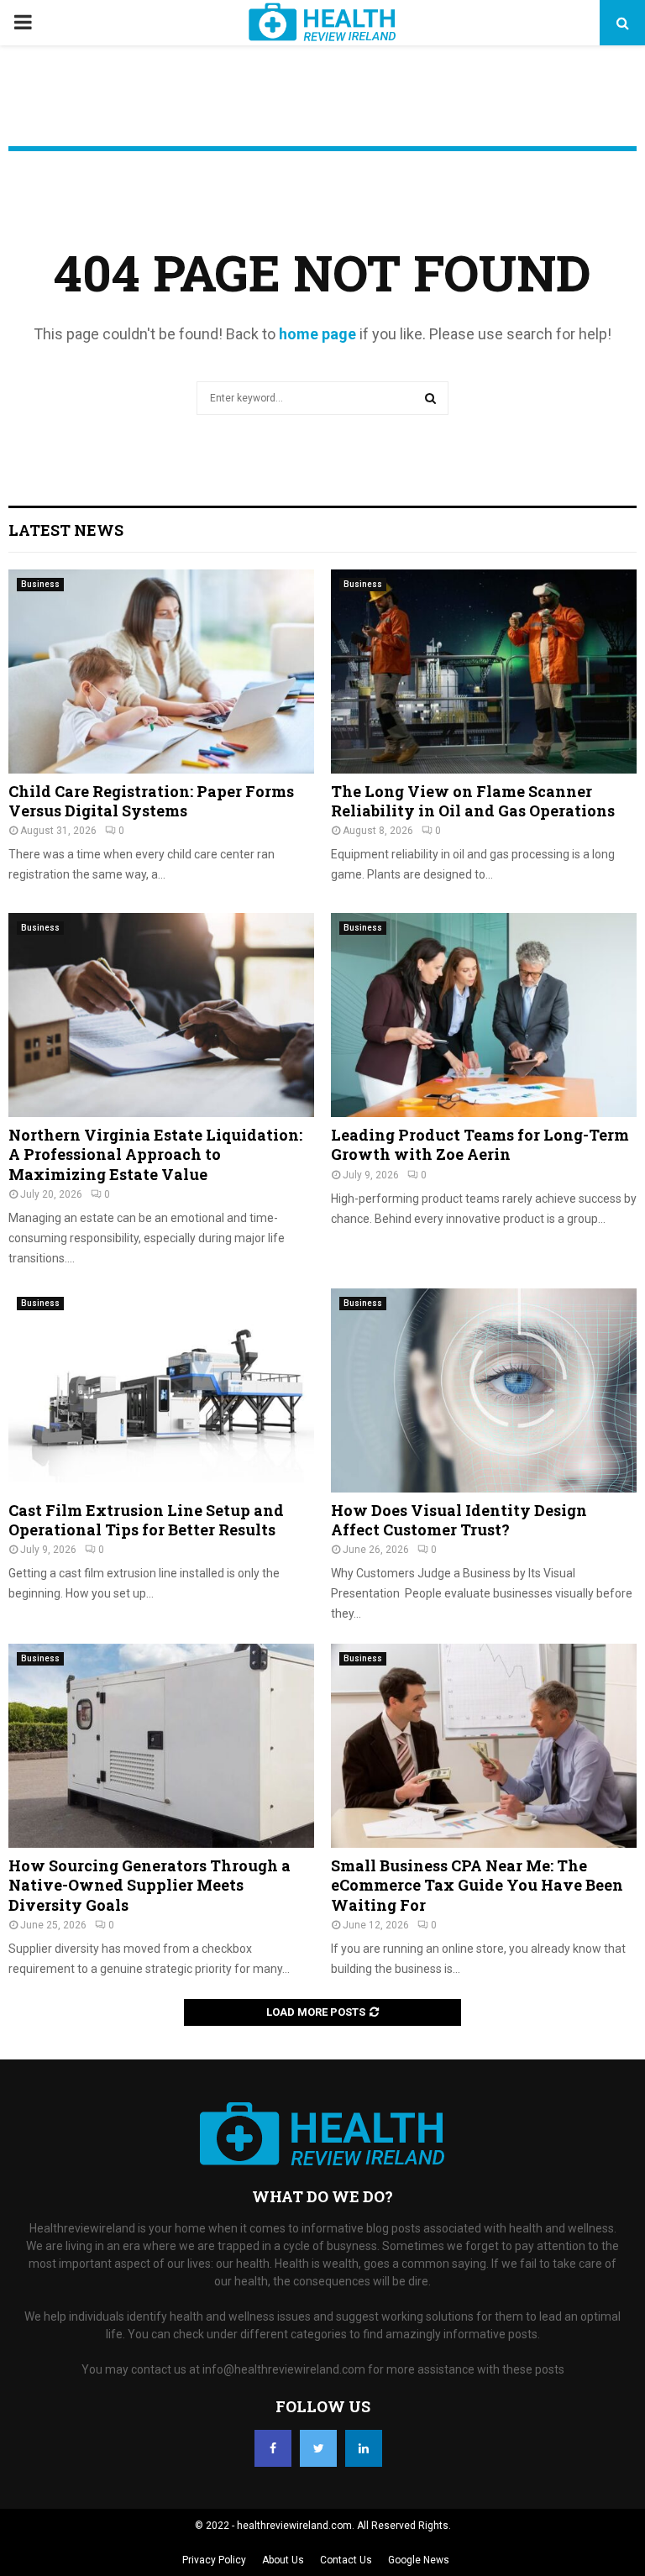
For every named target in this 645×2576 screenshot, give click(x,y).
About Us (283, 2560)
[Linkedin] (364, 2448)
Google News (419, 2560)
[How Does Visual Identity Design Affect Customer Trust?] (484, 1390)
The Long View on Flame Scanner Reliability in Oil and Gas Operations (473, 801)
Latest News (66, 530)
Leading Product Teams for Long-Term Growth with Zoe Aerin (480, 1144)
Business (40, 584)
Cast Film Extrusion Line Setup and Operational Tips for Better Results (146, 1520)
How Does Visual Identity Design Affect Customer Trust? (459, 1520)
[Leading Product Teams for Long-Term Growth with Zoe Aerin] (484, 1015)
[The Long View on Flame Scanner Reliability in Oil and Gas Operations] (484, 672)
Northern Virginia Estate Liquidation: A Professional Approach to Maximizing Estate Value (155, 1154)
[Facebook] (273, 2448)
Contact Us (346, 2560)
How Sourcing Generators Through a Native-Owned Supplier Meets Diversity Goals (149, 1885)
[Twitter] (318, 2448)
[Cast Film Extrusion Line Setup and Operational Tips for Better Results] (161, 1390)
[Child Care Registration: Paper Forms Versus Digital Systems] (161, 672)
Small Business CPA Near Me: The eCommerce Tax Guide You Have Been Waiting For (477, 1885)
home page (317, 334)
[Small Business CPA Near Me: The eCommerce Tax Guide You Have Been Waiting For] (484, 1746)
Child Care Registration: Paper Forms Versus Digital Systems (151, 801)
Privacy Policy (214, 2560)
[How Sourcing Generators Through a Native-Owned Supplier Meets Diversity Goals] (161, 1746)
